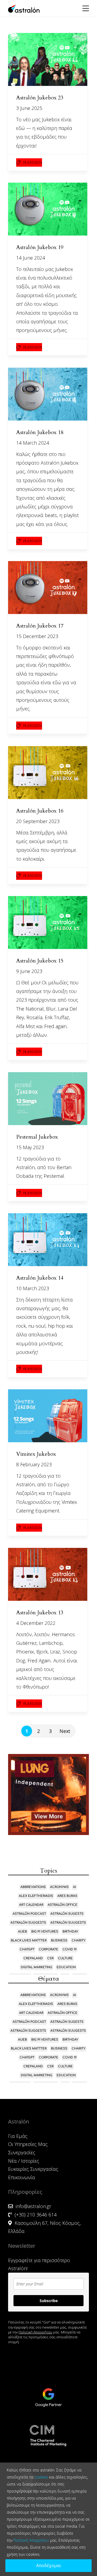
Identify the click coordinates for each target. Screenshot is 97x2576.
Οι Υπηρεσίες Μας (28, 2144)
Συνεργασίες (22, 2152)
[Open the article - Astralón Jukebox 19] (48, 209)
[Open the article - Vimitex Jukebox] (48, 1416)
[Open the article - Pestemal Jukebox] (48, 1099)
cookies (41, 2477)
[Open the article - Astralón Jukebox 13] (48, 1574)
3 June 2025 (29, 108)
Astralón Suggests (28, 1923)
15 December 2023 (37, 636)
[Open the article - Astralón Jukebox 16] (48, 773)
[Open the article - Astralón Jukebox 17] (48, 588)
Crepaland (33, 1958)
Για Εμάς (18, 2136)
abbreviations (33, 1887)
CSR (50, 1958)
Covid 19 (70, 1949)
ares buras (67, 1896)
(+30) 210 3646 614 (36, 2215)
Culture (65, 1958)
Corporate (48, 1949)
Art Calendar (31, 1905)
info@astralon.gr (33, 2206)
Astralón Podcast (29, 1914)
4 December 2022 (36, 1623)
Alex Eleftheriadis (36, 1896)
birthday (70, 1932)
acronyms (59, 1887)
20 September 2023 (38, 821)
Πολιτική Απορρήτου (35, 2332)
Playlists (33, 163)
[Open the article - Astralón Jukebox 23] (48, 59)
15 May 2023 (30, 1147)
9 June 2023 (29, 971)
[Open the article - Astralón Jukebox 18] (48, 394)
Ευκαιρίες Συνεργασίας (33, 2169)
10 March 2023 (33, 1288)
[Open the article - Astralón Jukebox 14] (48, 1240)
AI (75, 1887)
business (59, 1941)
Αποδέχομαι (48, 2565)
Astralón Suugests (68, 1923)
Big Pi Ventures (45, 1932)
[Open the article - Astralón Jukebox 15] (48, 923)
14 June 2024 (31, 258)
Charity (79, 1941)
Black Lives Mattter (29, 1941)
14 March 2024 (33, 443)
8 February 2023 (34, 1464)
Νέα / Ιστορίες (24, 2161)
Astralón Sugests (67, 1914)
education (66, 1967)
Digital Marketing (37, 1967)
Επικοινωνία (22, 2177)
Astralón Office (63, 1905)
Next (65, 1731)
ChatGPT (27, 1949)
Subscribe (49, 2301)
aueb (22, 1932)
